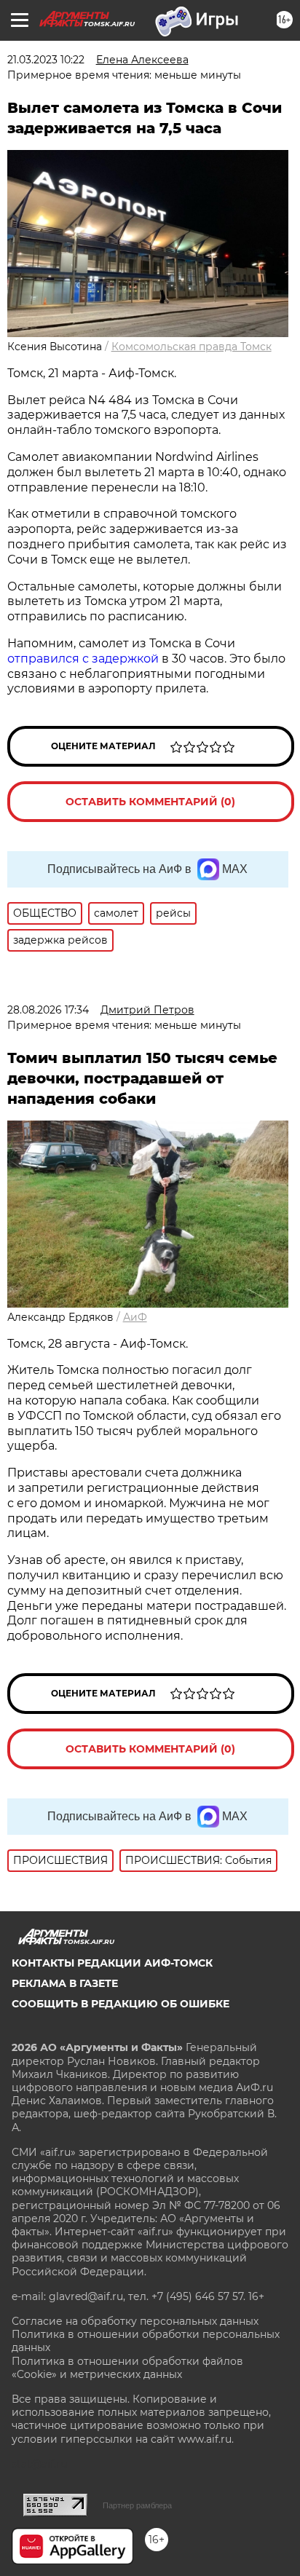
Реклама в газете (65, 1983)
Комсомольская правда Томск (192, 347)
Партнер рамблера (137, 2505)
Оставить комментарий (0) (150, 802)
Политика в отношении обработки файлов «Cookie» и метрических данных (127, 2368)
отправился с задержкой (83, 659)
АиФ (135, 1317)
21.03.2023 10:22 (46, 60)
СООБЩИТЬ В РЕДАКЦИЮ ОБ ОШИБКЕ (121, 2004)
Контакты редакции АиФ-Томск (112, 1963)
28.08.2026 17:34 (48, 1010)
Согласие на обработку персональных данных (135, 2321)
